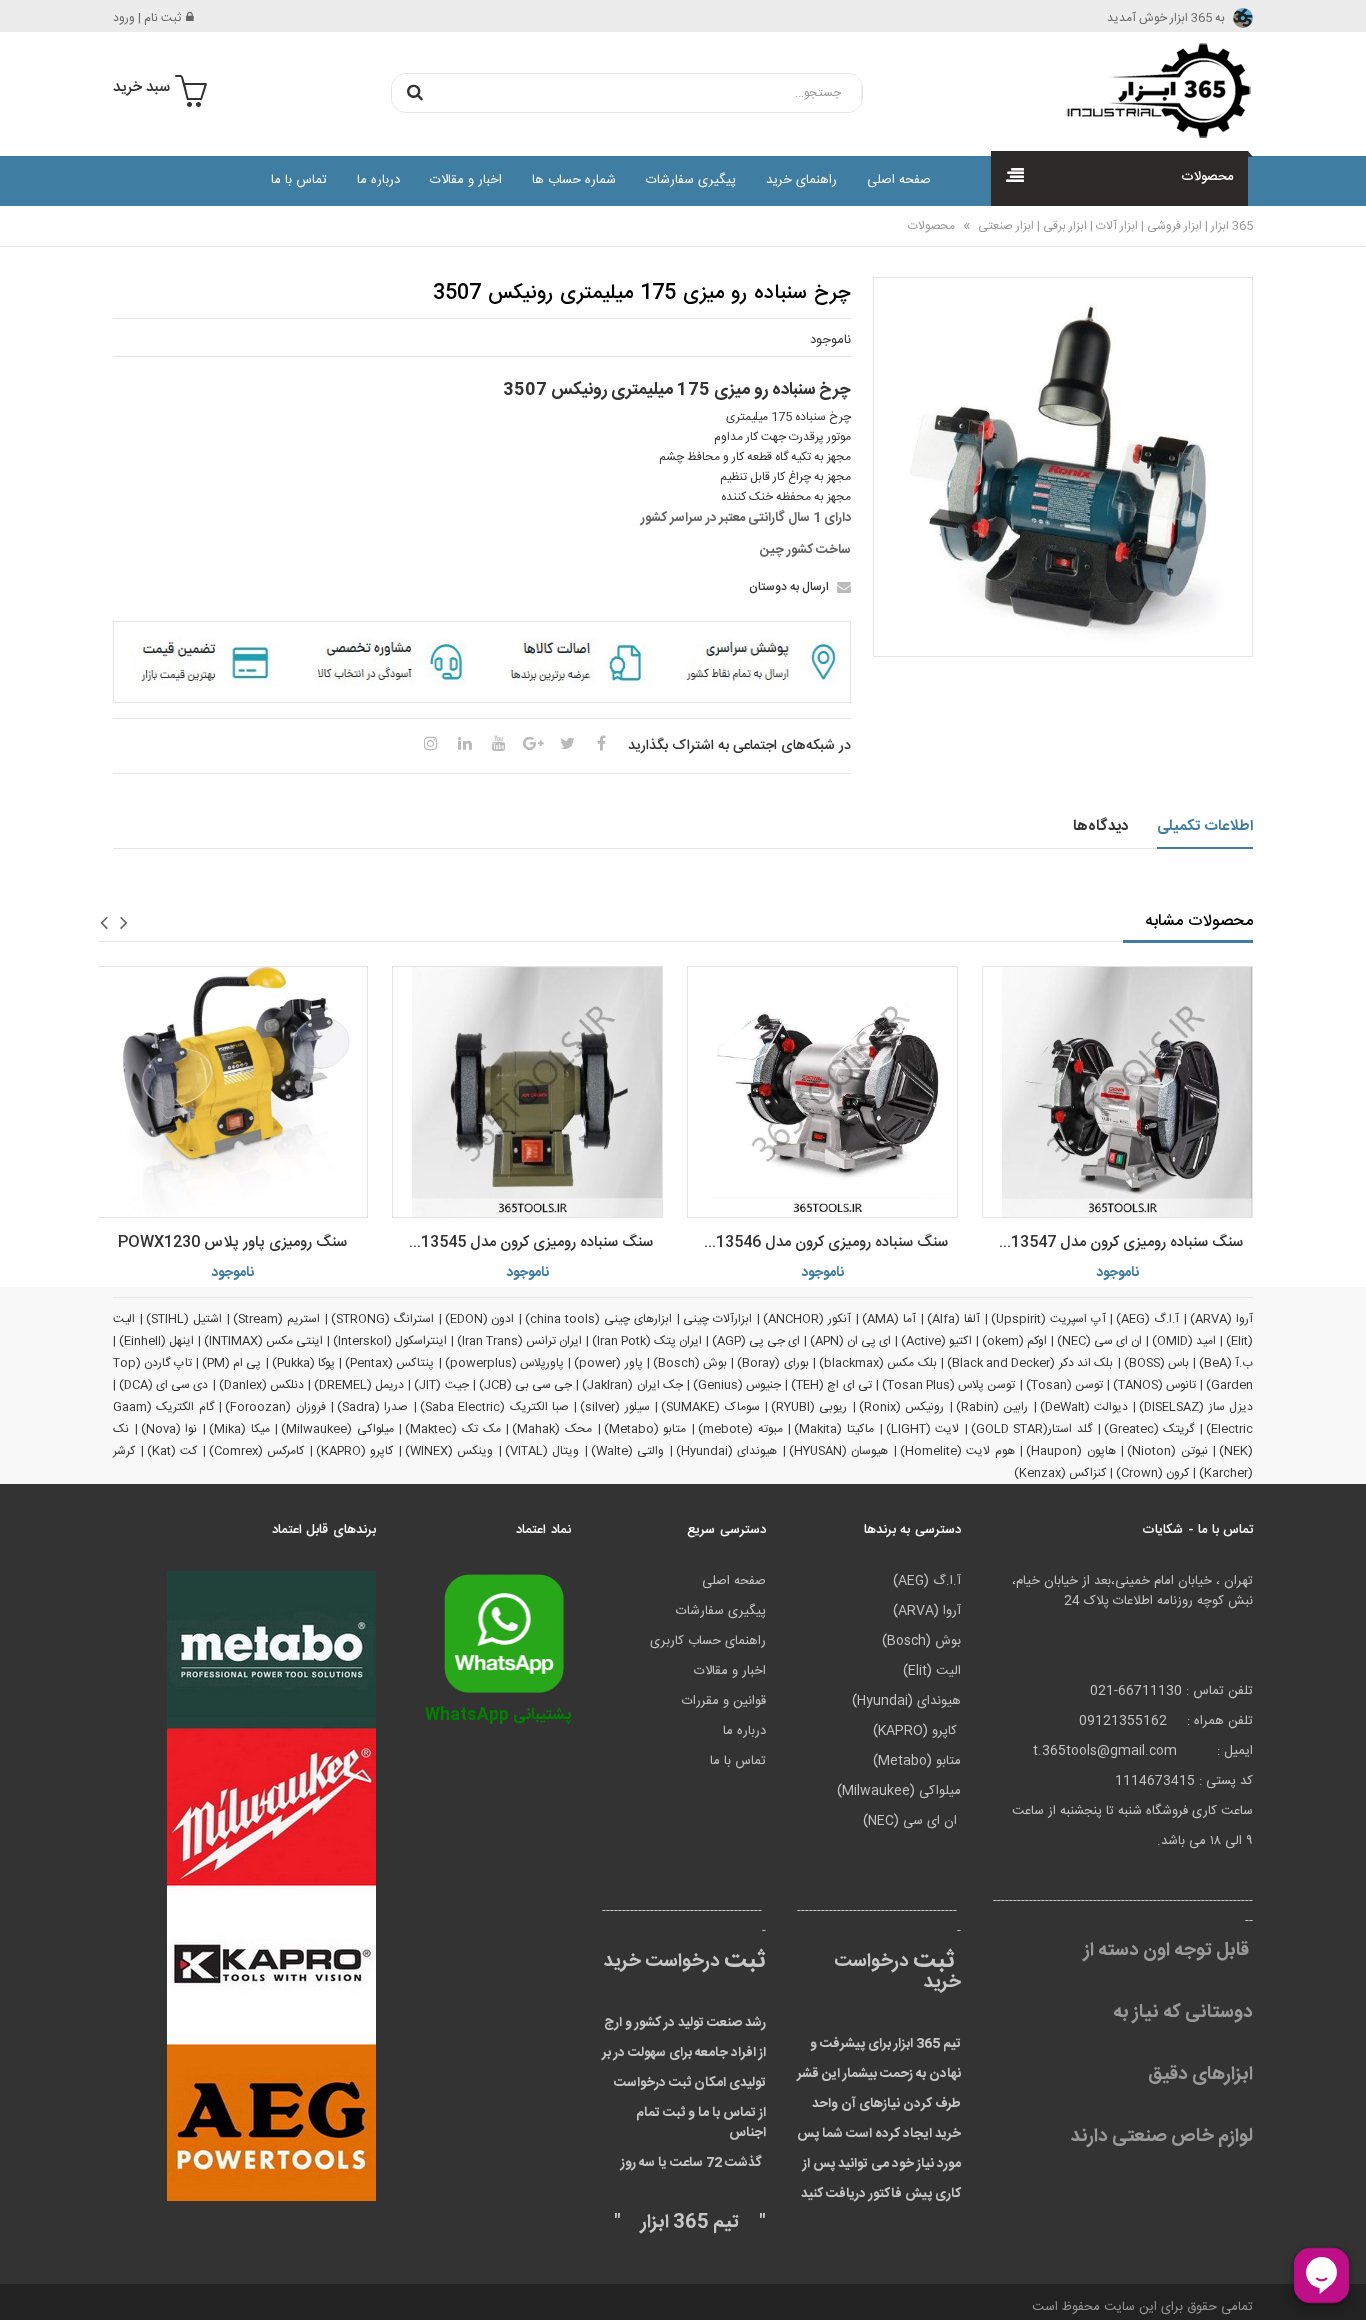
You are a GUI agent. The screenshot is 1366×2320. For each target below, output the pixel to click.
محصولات (931, 226)
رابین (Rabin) (992, 1407)
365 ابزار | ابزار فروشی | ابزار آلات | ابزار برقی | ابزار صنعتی (1114, 226)
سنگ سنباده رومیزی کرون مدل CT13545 (526, 1242)
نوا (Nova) (169, 1429)
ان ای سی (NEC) (1099, 1341)
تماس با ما (299, 180)
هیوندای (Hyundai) (727, 1451)
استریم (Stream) (276, 1319)
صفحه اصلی (899, 180)
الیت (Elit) (932, 1671)
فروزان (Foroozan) (275, 1407)
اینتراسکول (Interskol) (390, 1341)
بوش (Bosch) (690, 1363)
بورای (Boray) (772, 1363)
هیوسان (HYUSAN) (839, 1451)
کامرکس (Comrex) (257, 1451)
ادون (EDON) (480, 1319)
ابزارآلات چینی (717, 1319)
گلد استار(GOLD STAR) (1031, 1429)
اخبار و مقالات (466, 180)
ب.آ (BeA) (1226, 1363)
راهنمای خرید (801, 180)
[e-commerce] (1153, 90)
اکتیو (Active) (936, 1341)
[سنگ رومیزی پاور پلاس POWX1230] (232, 1092)
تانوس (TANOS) (1154, 1385)
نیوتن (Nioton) (1167, 1451)
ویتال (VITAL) (542, 1451)
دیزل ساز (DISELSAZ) (1196, 1407)
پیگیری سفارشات (691, 180)
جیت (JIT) (441, 1385)
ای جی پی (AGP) (756, 1341)
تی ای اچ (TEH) (831, 1385)
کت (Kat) (172, 1451)
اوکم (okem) (1014, 1341)
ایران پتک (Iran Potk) (647, 1341)
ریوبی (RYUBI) (809, 1407)
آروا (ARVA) (1221, 1319)
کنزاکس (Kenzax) (1060, 1473)
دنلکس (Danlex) (261, 1385)
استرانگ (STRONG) (382, 1319)
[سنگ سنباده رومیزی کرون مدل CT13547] (1117, 1092)
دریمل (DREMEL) (359, 1385)
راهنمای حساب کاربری (708, 1641)
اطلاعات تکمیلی (1205, 826)
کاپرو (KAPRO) (355, 1451)
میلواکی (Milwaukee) (337, 1429)
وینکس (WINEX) (449, 1451)
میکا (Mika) (239, 1429)
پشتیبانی (498, 1715)
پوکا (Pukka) (303, 1363)
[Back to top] (24, 2284)
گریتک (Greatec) (1149, 1429)
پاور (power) (608, 1363)
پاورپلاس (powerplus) (504, 1363)
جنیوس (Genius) (737, 1385)
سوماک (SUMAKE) (710, 1407)
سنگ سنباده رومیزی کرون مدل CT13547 (1116, 1242)
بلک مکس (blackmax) (878, 1363)
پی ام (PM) (232, 1363)
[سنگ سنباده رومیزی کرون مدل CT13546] (822, 1092)
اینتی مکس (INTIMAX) (263, 1341)
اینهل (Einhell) (156, 1341)
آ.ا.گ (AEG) (1147, 1319)
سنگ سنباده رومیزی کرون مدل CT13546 (821, 1242)
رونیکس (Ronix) (901, 1407)
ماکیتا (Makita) (834, 1429)
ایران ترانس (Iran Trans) (519, 1341)
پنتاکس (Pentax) (389, 1363)
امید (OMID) (1184, 1341)
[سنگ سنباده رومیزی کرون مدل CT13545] (527, 1092)
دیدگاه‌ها (1100, 826)
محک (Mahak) (552, 1429)
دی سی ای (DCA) (163, 1385)
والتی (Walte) (628, 1451)
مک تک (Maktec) (452, 1429)
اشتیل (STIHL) (184, 1319)
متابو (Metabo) (645, 1429)
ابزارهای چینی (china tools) (598, 1319)
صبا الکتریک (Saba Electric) (494, 1407)
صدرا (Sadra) (372, 1407)
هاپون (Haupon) (1071, 1451)
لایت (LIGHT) (923, 1429)
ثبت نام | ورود (147, 18)
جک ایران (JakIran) (632, 1385)
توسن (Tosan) (1064, 1385)
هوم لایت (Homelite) (957, 1451)
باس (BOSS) (1156, 1363)
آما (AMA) (889, 1319)
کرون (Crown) (1152, 1473)
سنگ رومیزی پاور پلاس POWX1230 (232, 1242)
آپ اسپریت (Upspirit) (1048, 1319)
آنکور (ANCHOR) (807, 1319)
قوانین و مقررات (724, 1701)
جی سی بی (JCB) (525, 1385)
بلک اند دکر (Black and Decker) (1030, 1363)
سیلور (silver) (614, 1407)
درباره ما (378, 180)
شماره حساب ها (574, 180)
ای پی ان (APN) (850, 1341)
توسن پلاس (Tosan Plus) (949, 1385)
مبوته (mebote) (740, 1429)
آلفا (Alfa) (953, 1319)
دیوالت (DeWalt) (1084, 1407)
